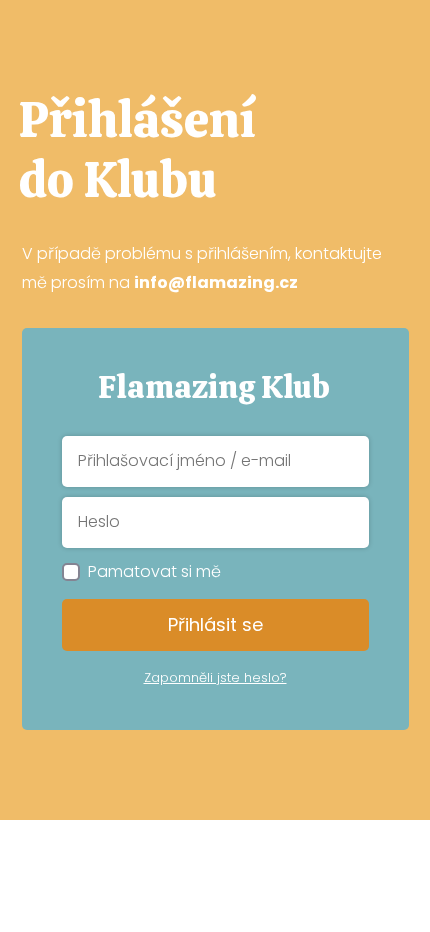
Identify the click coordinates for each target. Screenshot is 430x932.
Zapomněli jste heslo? (215, 677)
